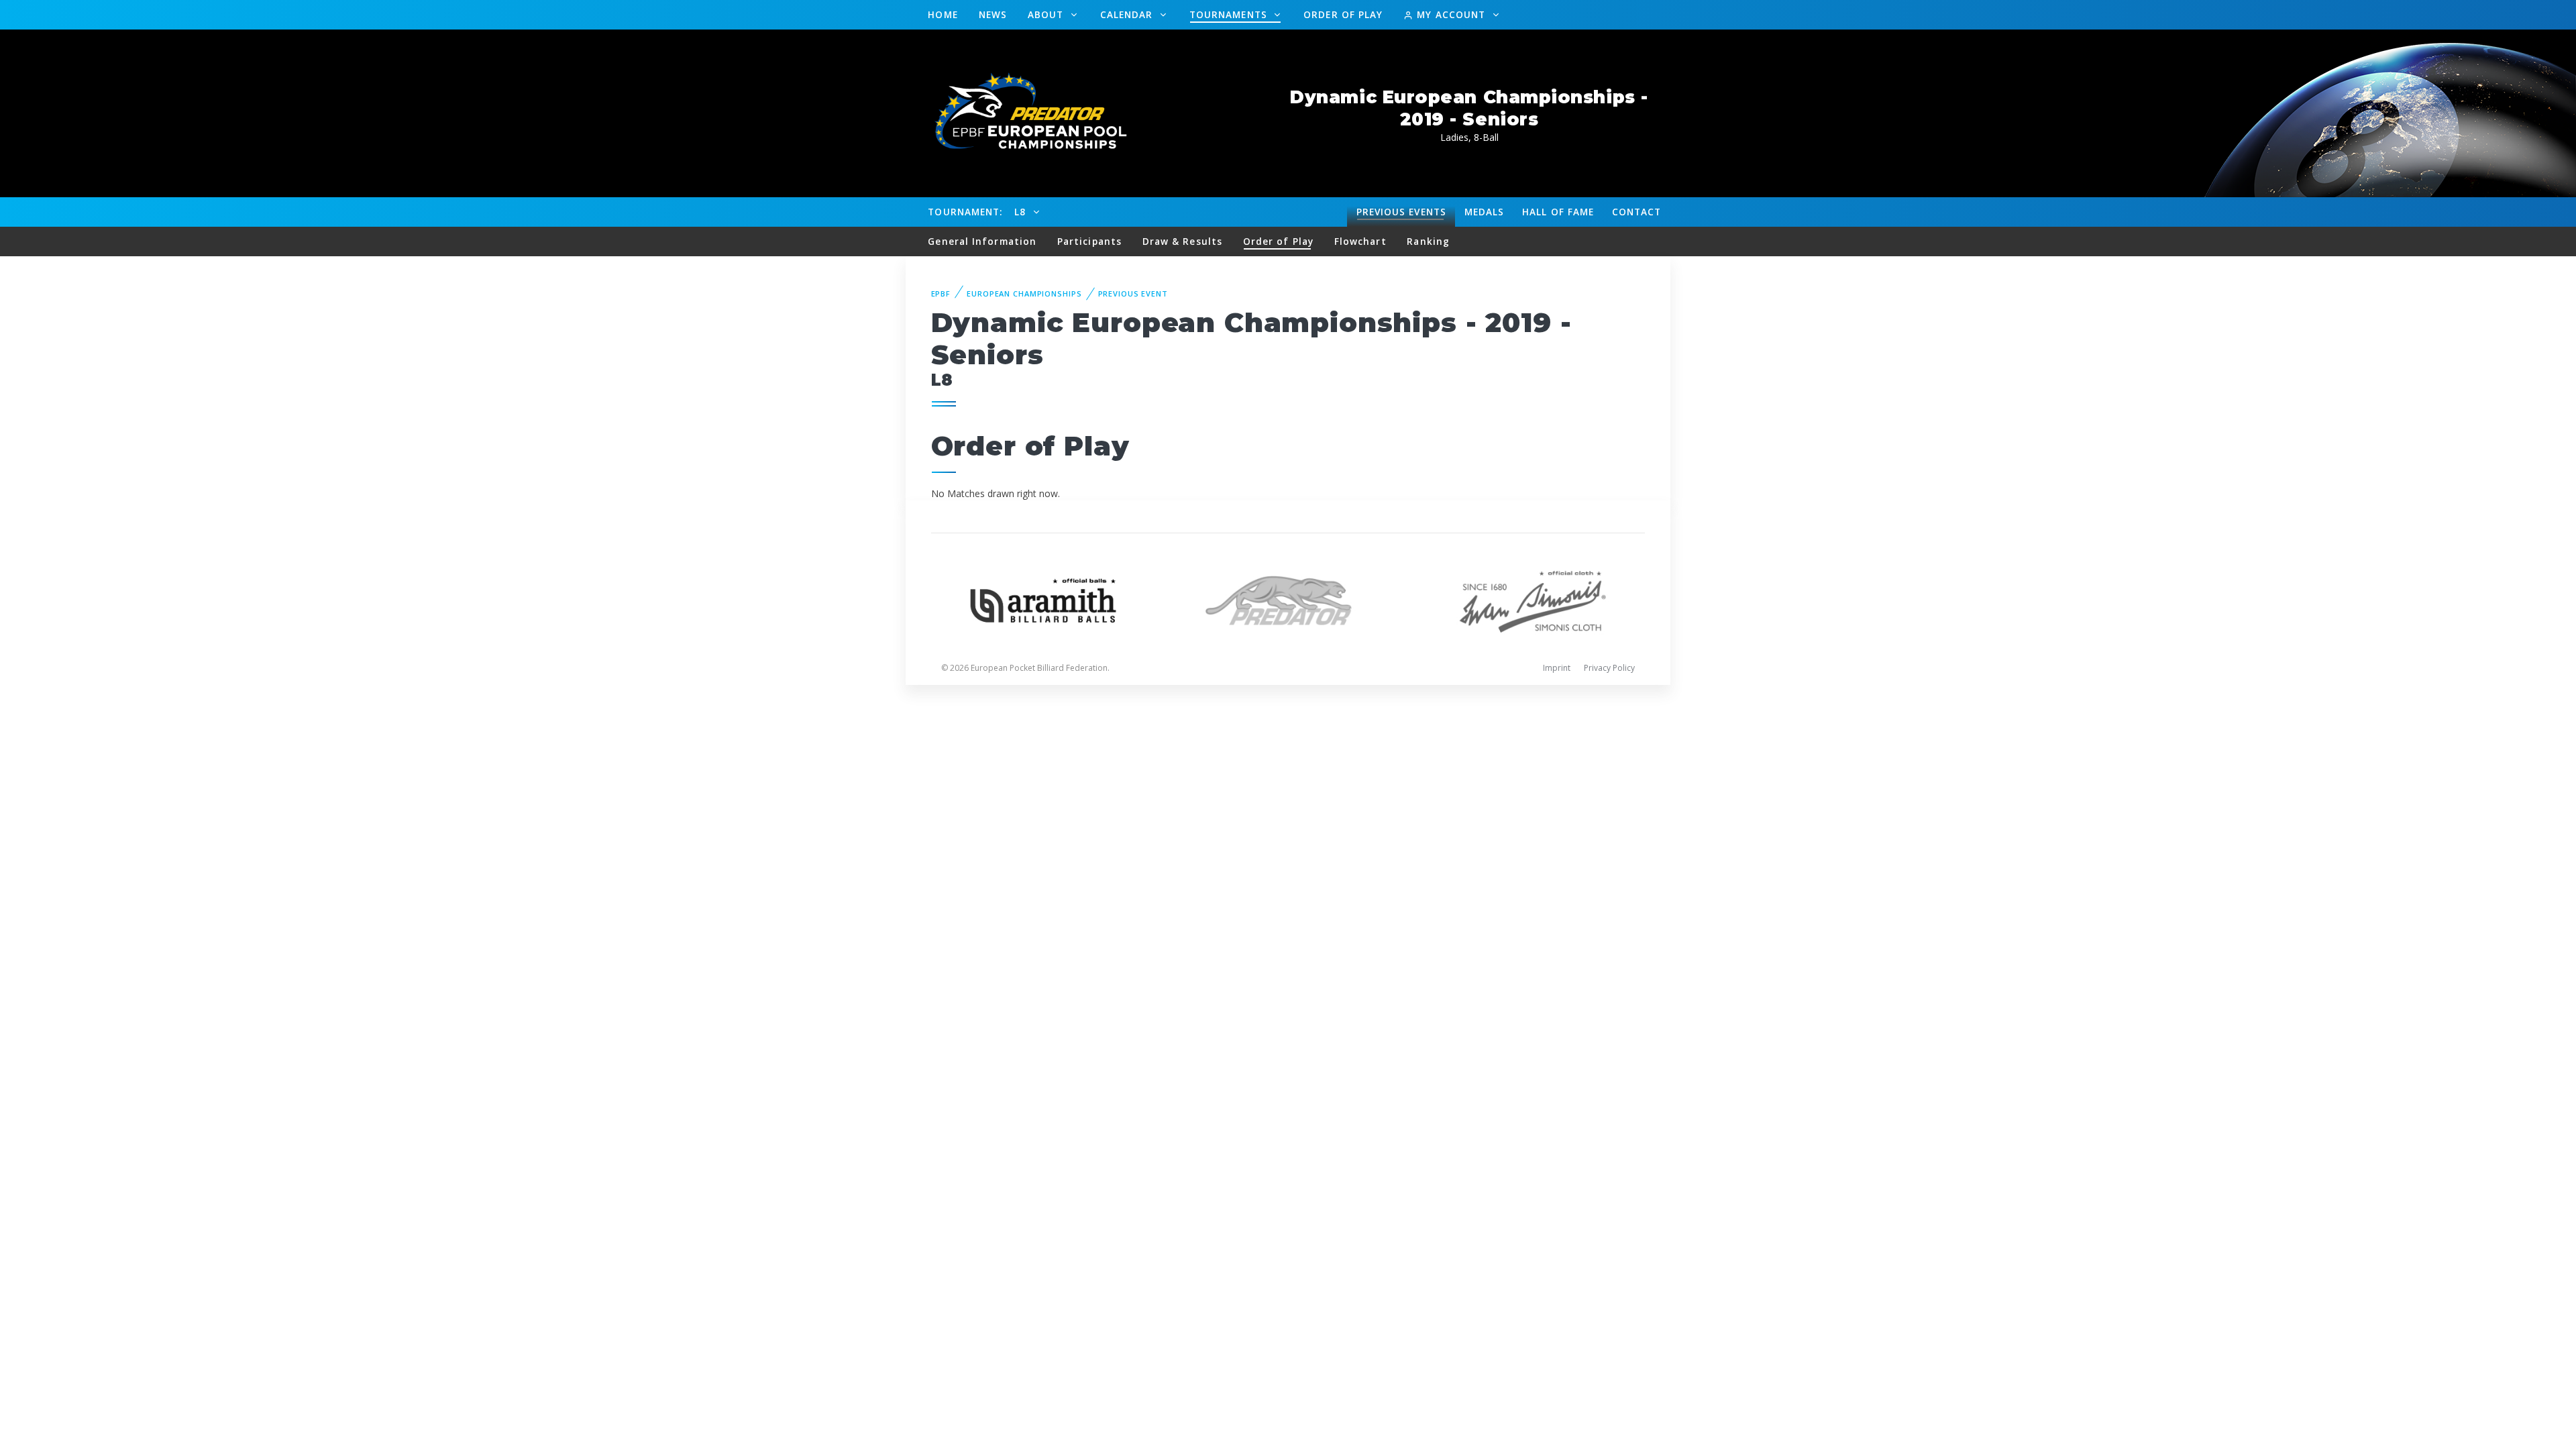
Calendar (1128, 14)
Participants (1089, 241)
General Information (982, 241)
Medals (1485, 212)
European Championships (1024, 293)
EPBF (941, 293)
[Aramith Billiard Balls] (1043, 599)
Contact (1637, 212)
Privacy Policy (1609, 668)
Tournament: (965, 212)
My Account (1451, 14)
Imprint (1557, 668)
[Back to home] (1023, 112)
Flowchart (1360, 241)
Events (1401, 212)
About (1048, 14)
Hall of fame (1558, 212)
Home (943, 14)
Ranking (1428, 241)
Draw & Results (1182, 241)
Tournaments (1230, 14)
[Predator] (1288, 599)
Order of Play (1343, 14)
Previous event (1133, 293)
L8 (1022, 212)
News (993, 14)
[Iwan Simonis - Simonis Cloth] (1533, 599)
